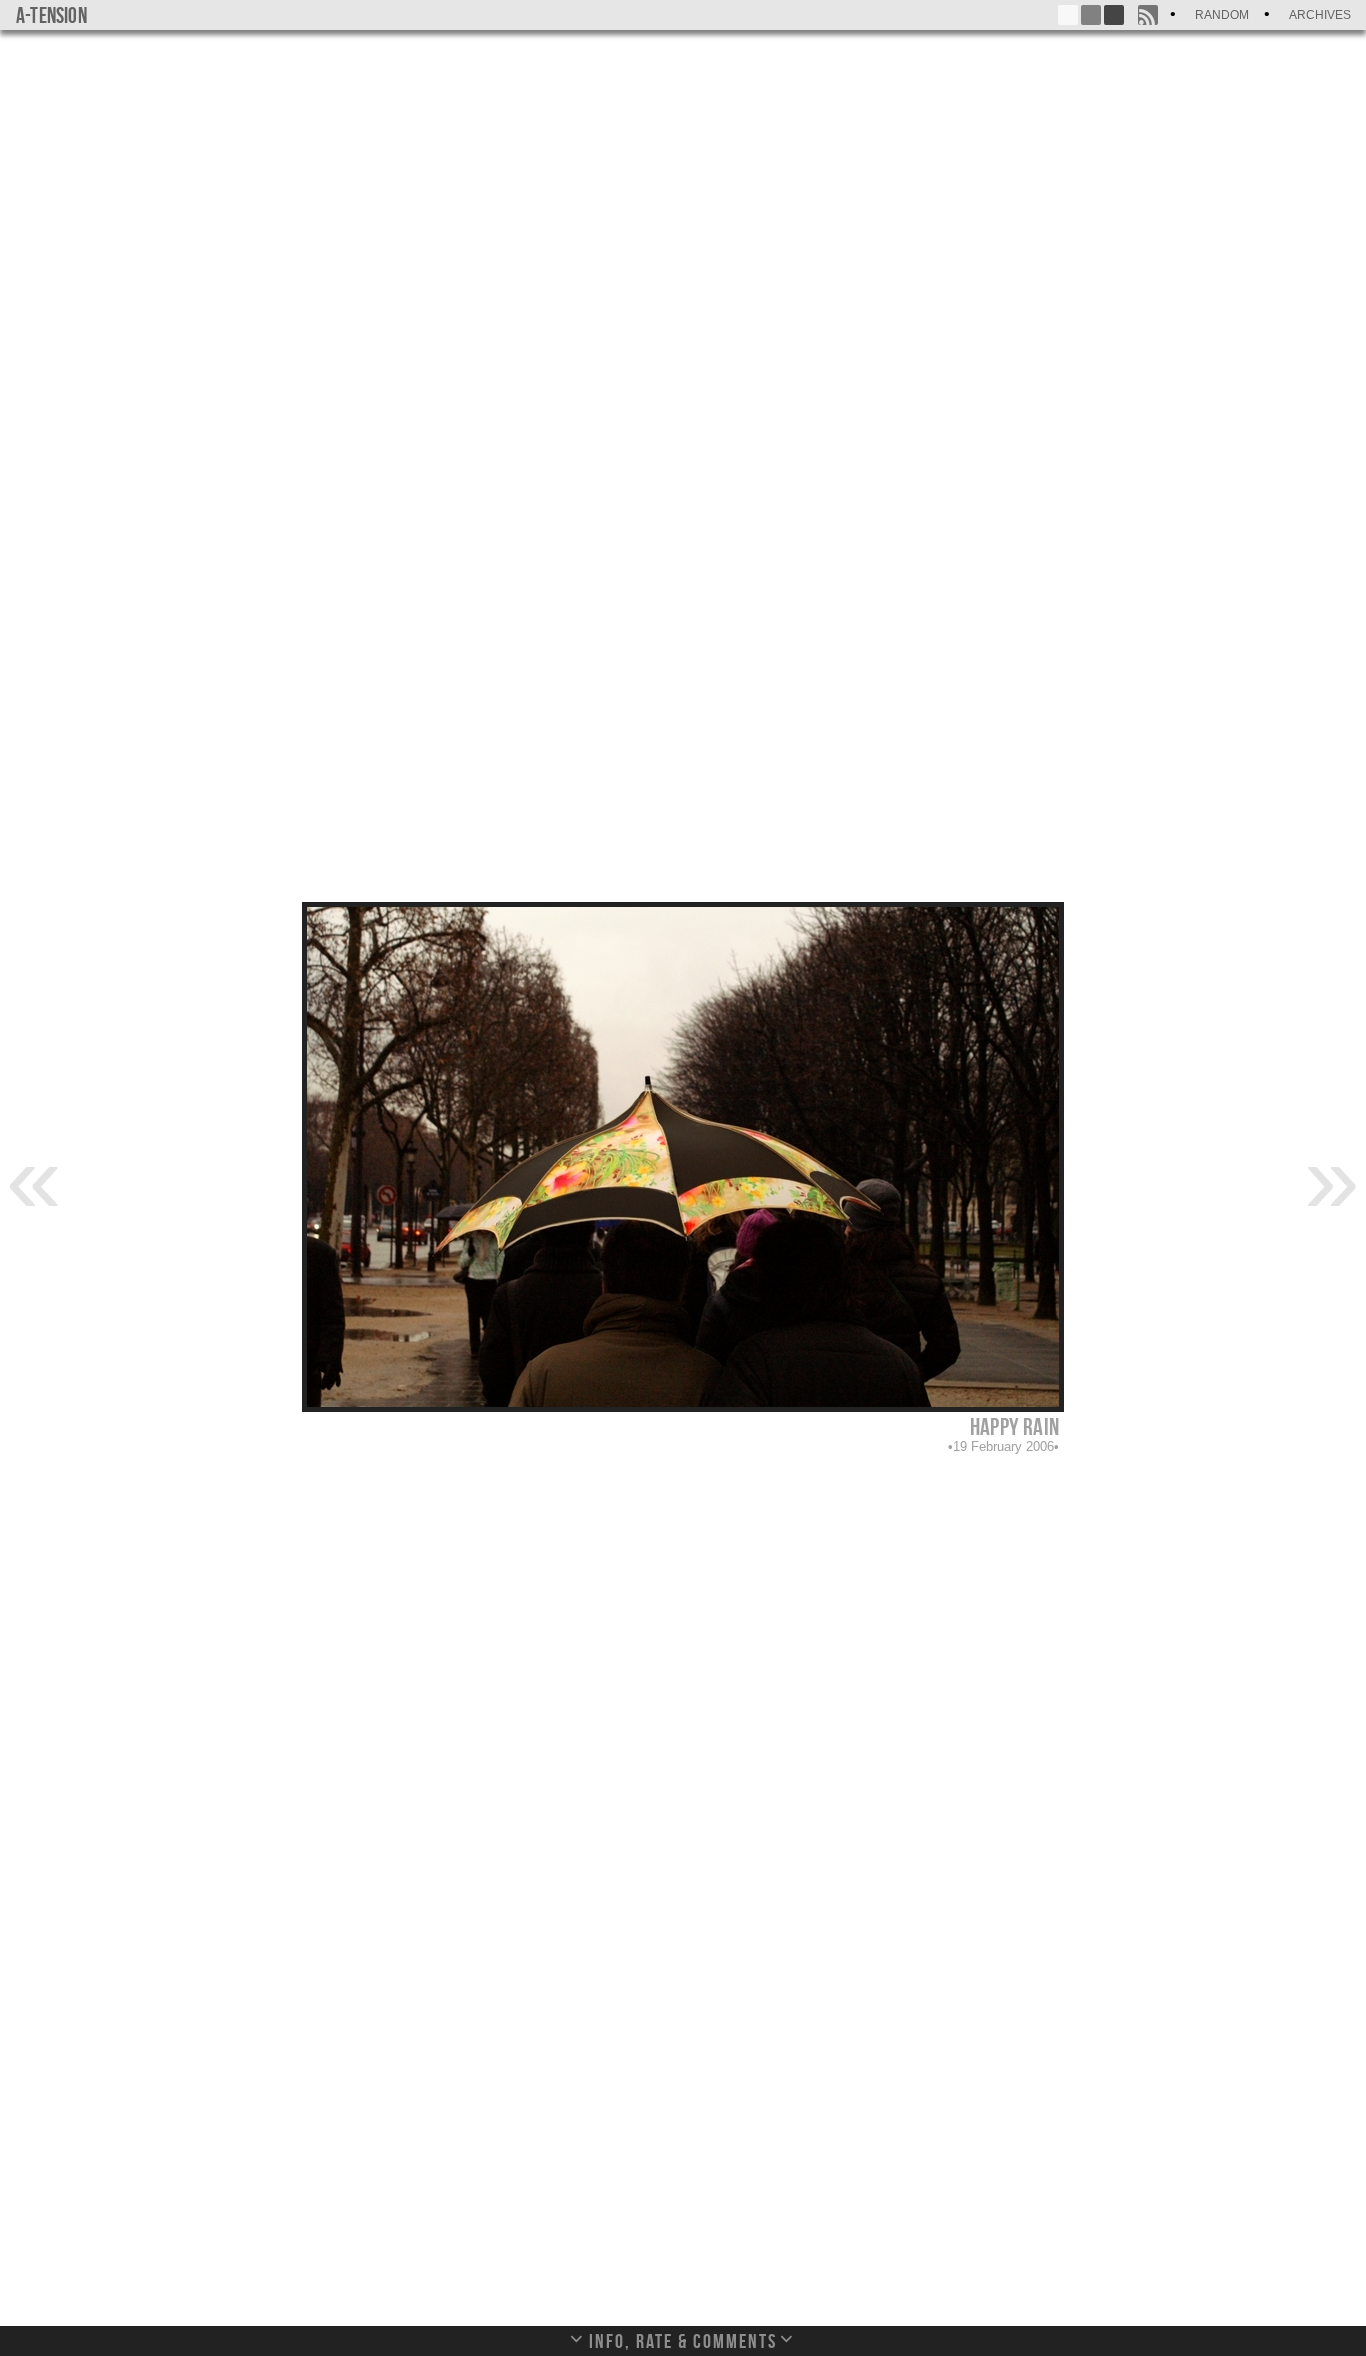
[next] (1332, 1177)
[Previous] (34, 1177)
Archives (1320, 15)
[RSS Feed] (1148, 15)
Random (1222, 15)
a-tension (51, 15)
